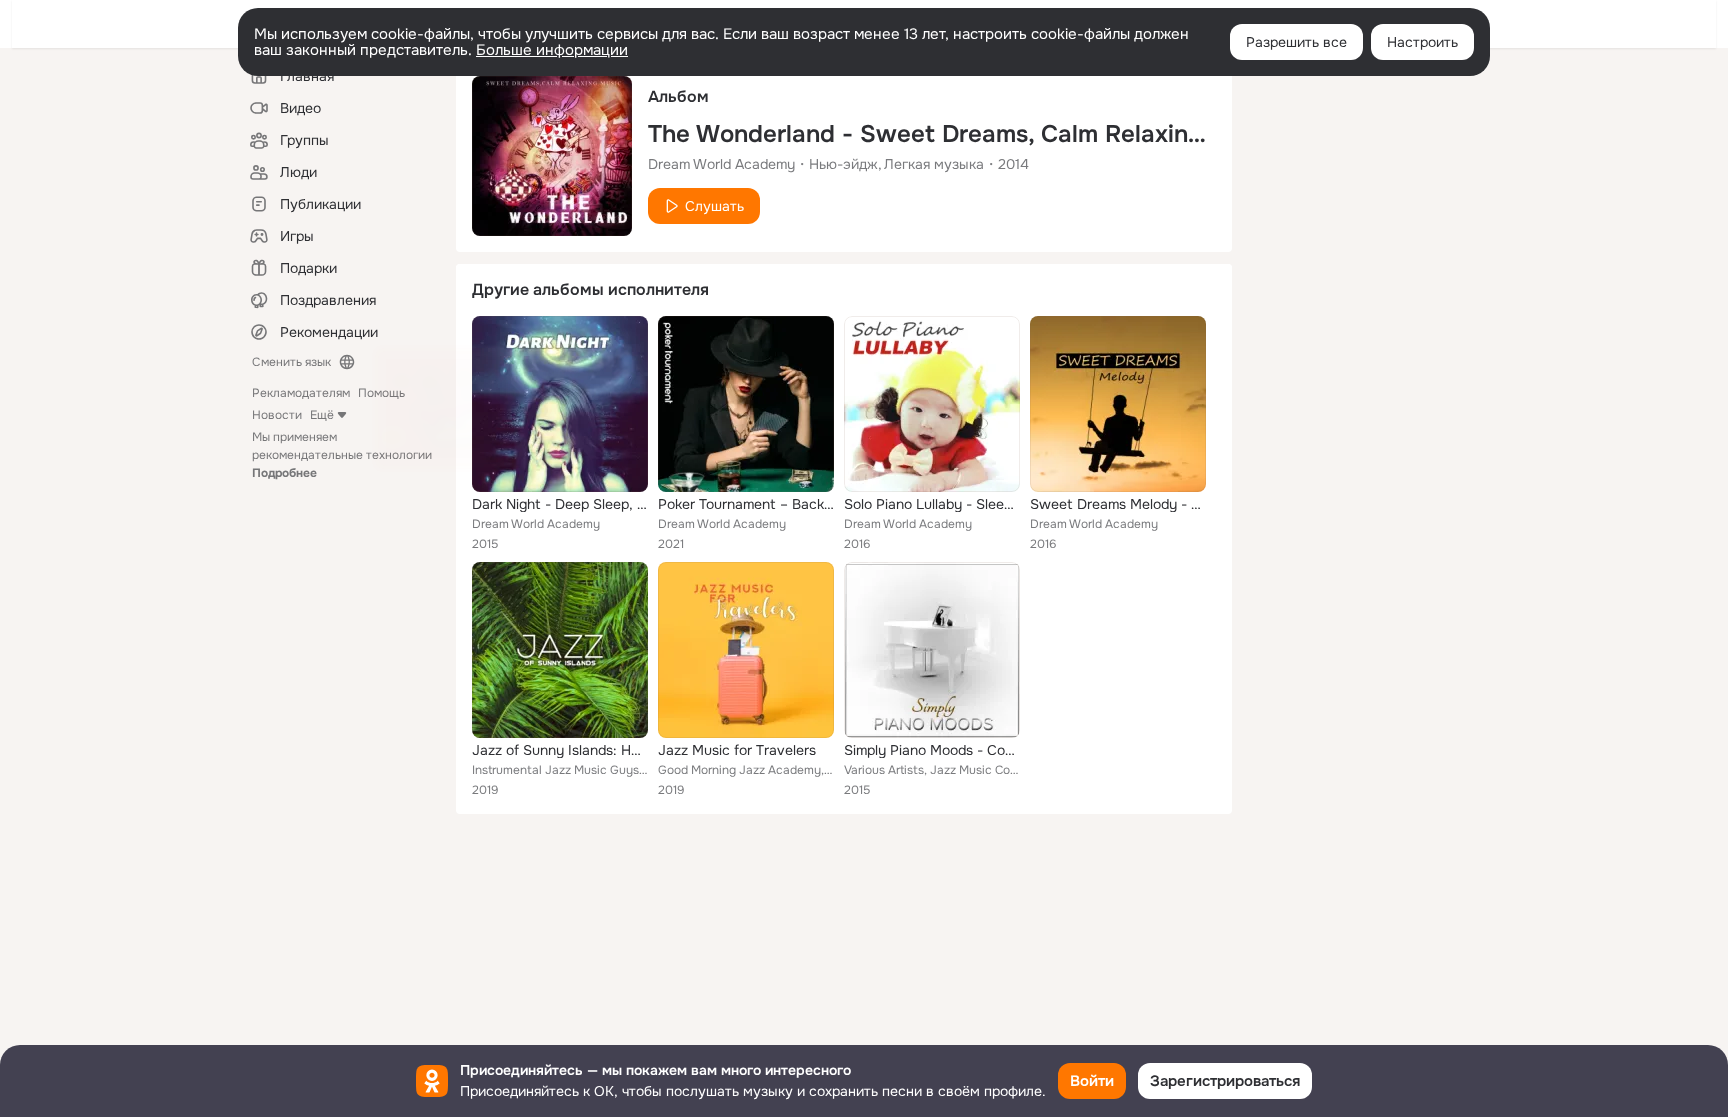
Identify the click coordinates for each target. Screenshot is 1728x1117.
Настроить (1422, 42)
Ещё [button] (322, 415)
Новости (277, 415)
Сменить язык (291, 362)
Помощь (381, 393)
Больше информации (552, 50)
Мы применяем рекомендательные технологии (342, 455)
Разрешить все (1296, 42)
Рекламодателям (301, 393)
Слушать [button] (714, 206)
